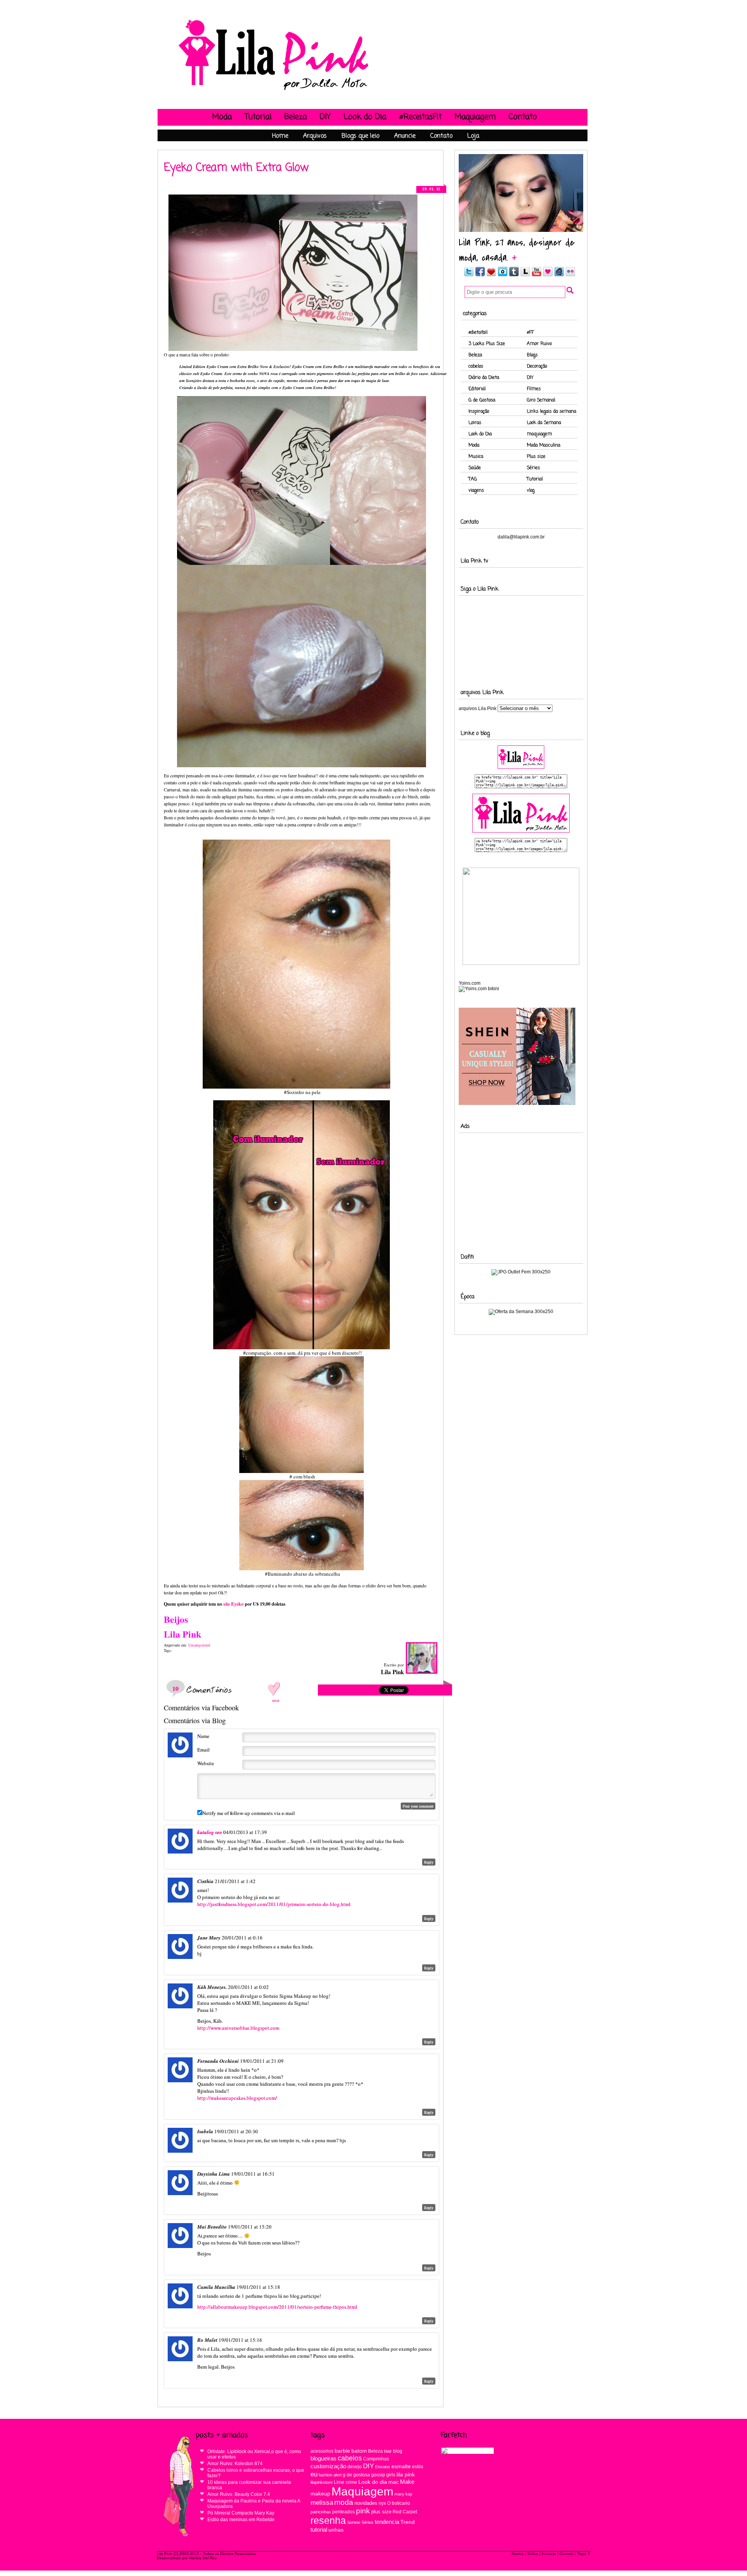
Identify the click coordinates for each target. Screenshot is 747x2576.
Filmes (534, 389)
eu (314, 2474)
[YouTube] (537, 275)
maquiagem (539, 434)
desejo (355, 2466)
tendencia (387, 2522)
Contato (523, 117)
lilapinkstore (322, 2482)
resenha (328, 2521)
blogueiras (324, 2458)
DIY (325, 117)
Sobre (533, 2554)
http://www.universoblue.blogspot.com (238, 2028)
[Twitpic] (503, 275)
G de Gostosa (482, 400)
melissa (322, 2502)
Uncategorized (199, 1645)
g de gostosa (356, 2475)
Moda (222, 117)
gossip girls (383, 2475)
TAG (473, 479)
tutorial (319, 2530)
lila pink (406, 2475)
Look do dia (373, 2482)
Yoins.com (470, 983)
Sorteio (354, 2522)
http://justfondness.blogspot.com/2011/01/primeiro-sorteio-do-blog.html (274, 1904)
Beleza (296, 117)
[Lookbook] (525, 275)
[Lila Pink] (274, 90)
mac (394, 2482)
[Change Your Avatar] (180, 1755)
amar (276, 1700)
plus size (381, 2512)
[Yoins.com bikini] (479, 989)
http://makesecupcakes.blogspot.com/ (237, 2098)
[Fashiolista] (491, 275)
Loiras (475, 423)
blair (388, 2451)
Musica (476, 457)
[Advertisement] (521, 1187)
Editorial (477, 389)
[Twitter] (468, 275)
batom (359, 2451)
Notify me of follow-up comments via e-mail (249, 1813)
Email (203, 1750)
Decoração (537, 366)
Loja (473, 136)
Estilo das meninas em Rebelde (241, 2520)
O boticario (399, 2503)
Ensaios (383, 2467)
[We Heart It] (548, 275)
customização (328, 2466)
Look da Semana (544, 423)
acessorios (322, 2451)
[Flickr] (570, 275)
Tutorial (258, 117)
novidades (366, 2503)
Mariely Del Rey (203, 2558)
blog (398, 2451)
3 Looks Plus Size (487, 344)
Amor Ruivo (539, 344)
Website (206, 1763)
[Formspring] (559, 275)
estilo (418, 2467)
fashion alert (330, 2475)
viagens (476, 491)
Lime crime (345, 2482)
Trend (408, 2522)
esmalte (401, 2466)
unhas (336, 2530)
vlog (531, 491)
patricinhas (321, 2512)
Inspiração (479, 412)
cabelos (476, 366)
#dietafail (478, 333)
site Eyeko (233, 1604)
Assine (518, 2554)
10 (175, 1688)
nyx (382, 2503)
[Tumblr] (514, 275)
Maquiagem (475, 117)
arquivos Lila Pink (478, 708)
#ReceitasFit (420, 117)
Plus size (536, 457)
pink (363, 2511)
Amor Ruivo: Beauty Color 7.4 (239, 2494)
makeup (320, 2494)
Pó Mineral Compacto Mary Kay (241, 2513)
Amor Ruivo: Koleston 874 (235, 2464)
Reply (429, 1862)
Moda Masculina (544, 445)
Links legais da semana (551, 412)
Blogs (532, 355)
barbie (342, 2451)
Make (407, 2482)
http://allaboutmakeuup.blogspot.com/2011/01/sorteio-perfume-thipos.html (277, 2307)
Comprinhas (376, 2459)
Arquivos (315, 136)
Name (203, 1736)
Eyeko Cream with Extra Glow (236, 168)
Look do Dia (365, 117)
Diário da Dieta (484, 378)
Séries (533, 468)
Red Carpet (405, 2512)
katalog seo (210, 1832)
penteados (344, 2512)
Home (280, 136)
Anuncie (405, 136)
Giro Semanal (541, 400)
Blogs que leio (360, 136)
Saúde (475, 468)
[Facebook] (480, 275)
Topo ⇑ (584, 2554)
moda (344, 2502)
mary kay (403, 2494)
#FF (530, 333)
